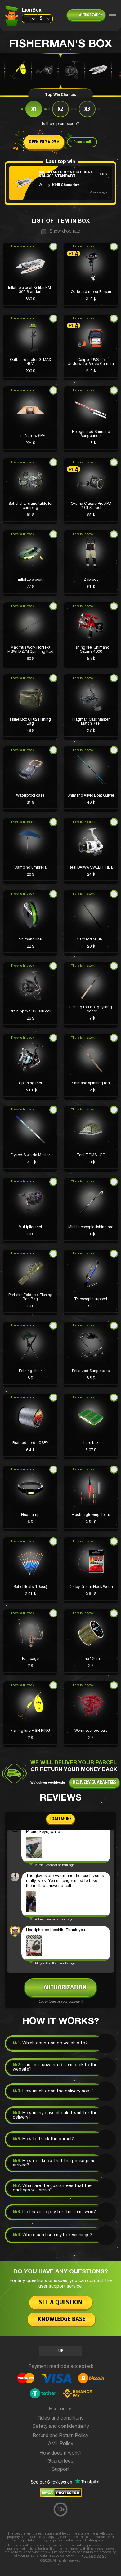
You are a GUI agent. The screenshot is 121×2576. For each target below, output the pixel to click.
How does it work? (60, 2453)
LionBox (32, 10)
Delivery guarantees (94, 1783)
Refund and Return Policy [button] (60, 2436)
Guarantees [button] (60, 2461)
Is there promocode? (60, 124)
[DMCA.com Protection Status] (61, 2496)
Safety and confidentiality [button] (61, 2427)
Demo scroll (82, 142)
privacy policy (95, 2556)
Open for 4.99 (44, 142)
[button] (30, 275)
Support (60, 2469)
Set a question (61, 2302)
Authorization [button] (91, 15)
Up (61, 2351)
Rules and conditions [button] (61, 2418)
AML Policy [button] (61, 2444)
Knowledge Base (61, 2319)
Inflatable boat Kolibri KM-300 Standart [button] (65, 174)
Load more (60, 1819)
